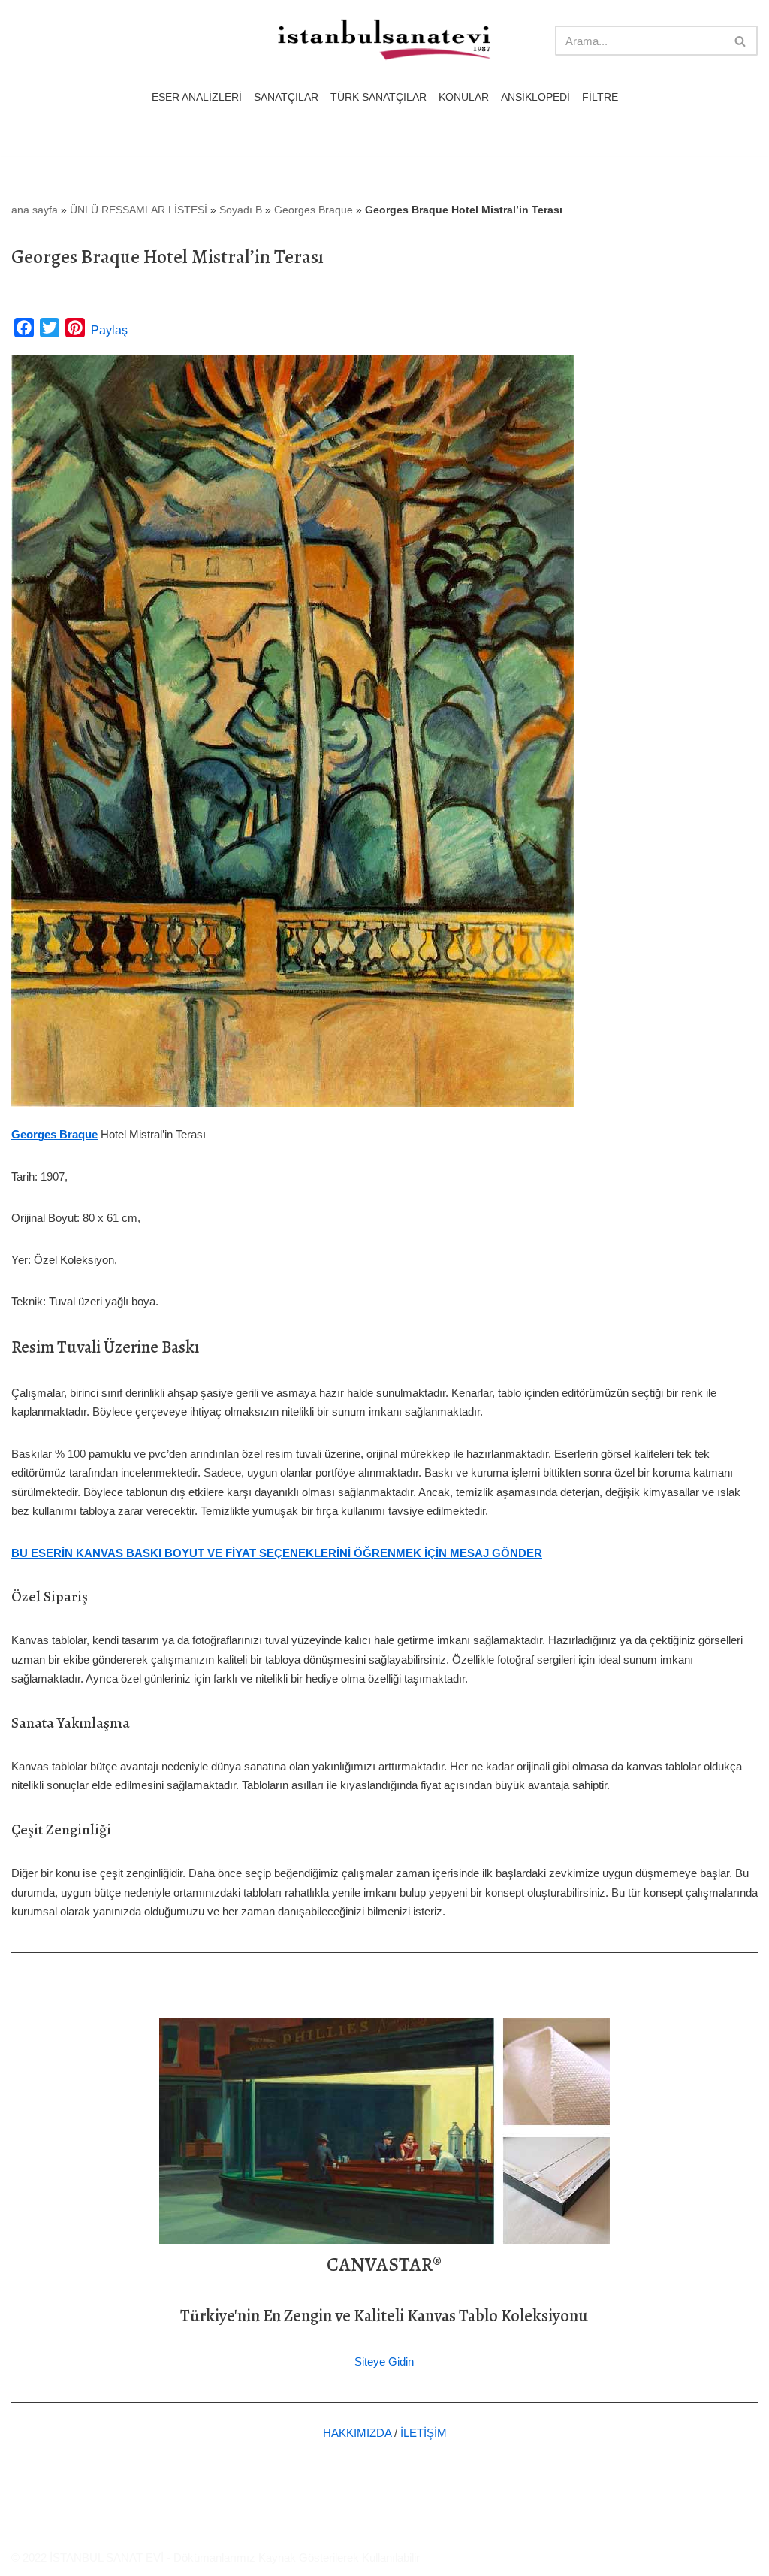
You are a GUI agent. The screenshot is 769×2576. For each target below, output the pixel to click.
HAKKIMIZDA (357, 2433)
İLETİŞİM (424, 2433)
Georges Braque (314, 210)
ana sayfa (35, 210)
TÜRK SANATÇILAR (378, 97)
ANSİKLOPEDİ (535, 97)
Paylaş (109, 330)
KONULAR (464, 97)
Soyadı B (241, 210)
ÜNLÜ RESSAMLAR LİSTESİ (139, 210)
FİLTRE (600, 97)
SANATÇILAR (286, 97)
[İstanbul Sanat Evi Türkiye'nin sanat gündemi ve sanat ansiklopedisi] (384, 41)
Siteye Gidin (384, 2361)
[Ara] (741, 41)
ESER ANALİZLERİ (197, 97)
